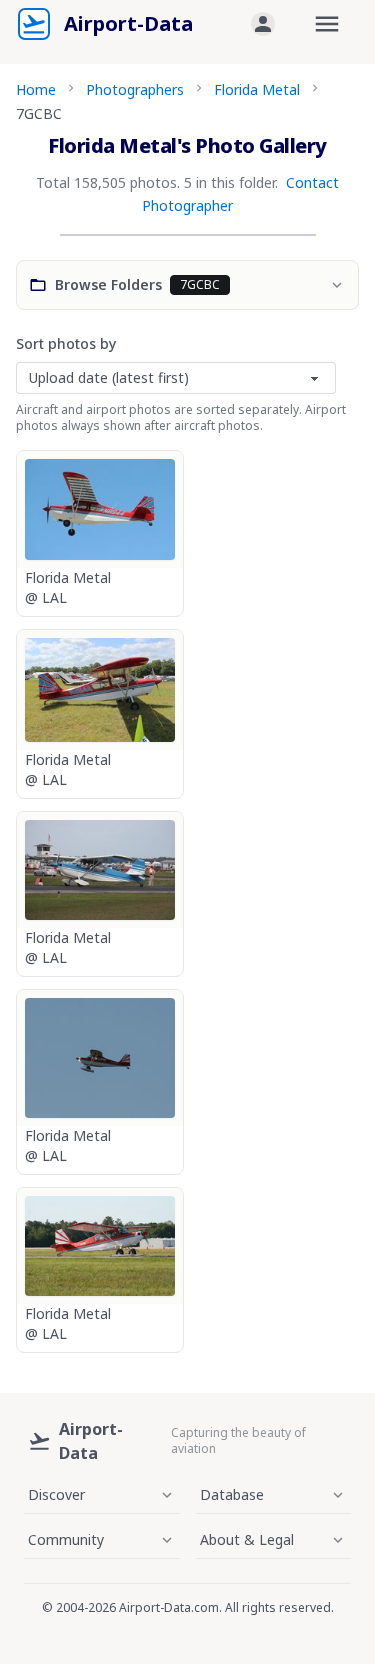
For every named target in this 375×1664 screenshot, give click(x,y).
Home (36, 89)
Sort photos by (66, 343)
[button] (263, 24)
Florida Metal (257, 89)
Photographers (135, 89)
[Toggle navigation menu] (327, 24)
